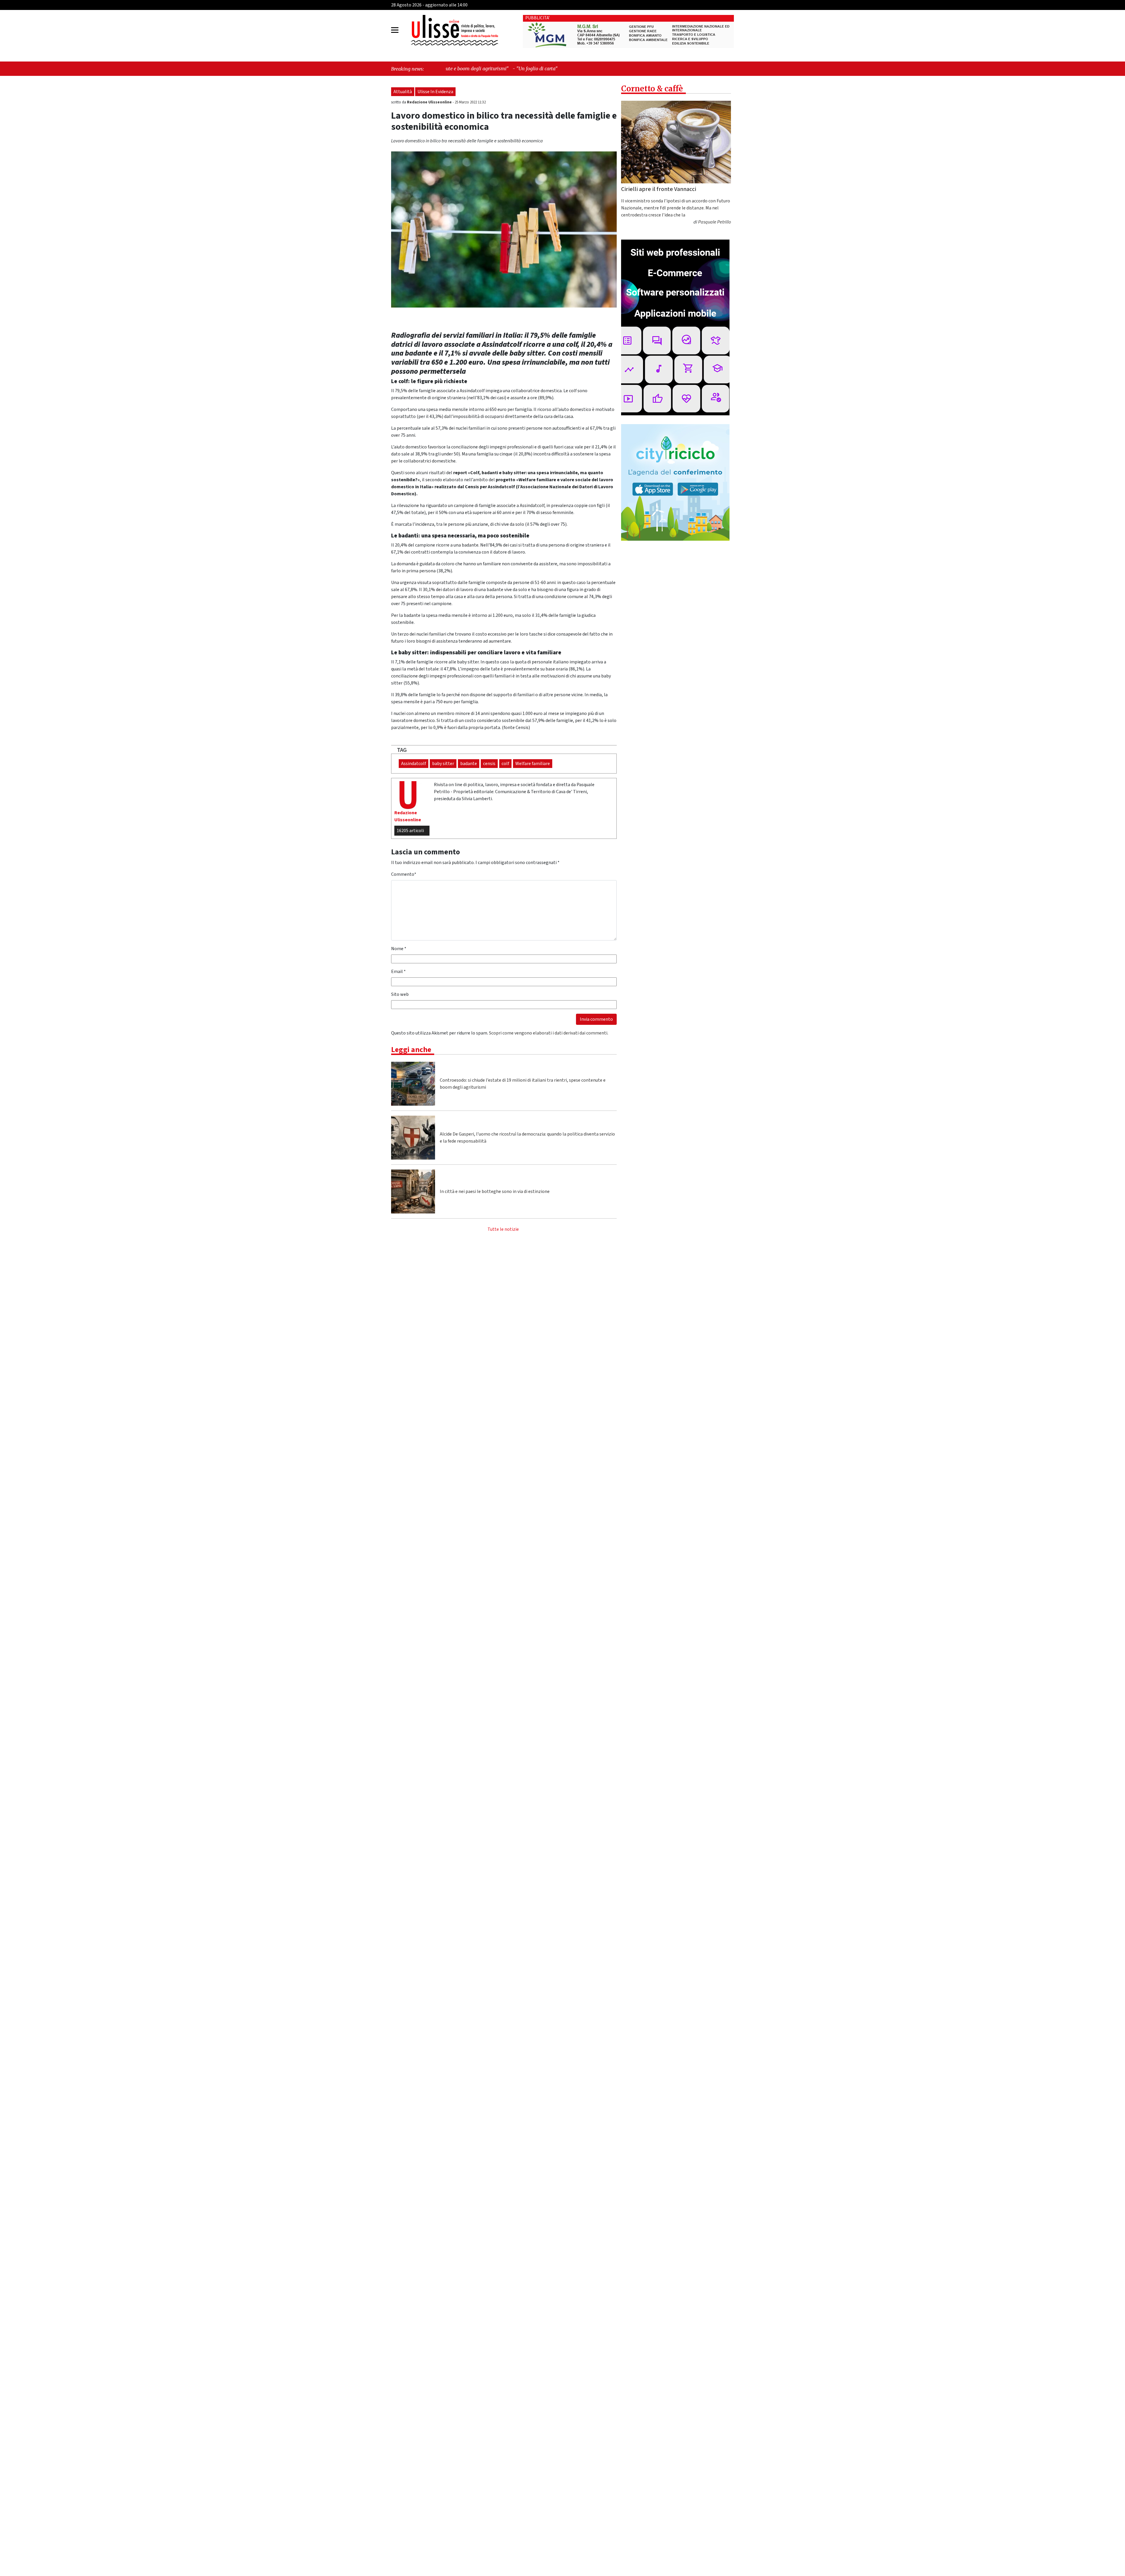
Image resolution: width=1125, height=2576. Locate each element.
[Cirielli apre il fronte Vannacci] (676, 142)
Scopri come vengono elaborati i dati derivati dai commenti (548, 1033)
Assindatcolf (414, 764)
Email (398, 972)
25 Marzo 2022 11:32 (470, 102)
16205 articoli (410, 831)
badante (469, 764)
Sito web (400, 994)
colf (505, 764)
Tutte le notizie (503, 1229)
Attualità (403, 92)
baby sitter (443, 764)
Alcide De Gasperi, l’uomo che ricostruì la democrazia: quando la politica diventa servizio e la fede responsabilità (527, 1138)
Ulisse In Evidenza (435, 92)
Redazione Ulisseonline (430, 102)
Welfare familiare (533, 764)
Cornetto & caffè (652, 89)
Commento (404, 874)
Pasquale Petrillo (715, 222)
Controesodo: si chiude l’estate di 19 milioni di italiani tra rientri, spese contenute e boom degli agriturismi (523, 1084)
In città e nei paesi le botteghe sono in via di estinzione (495, 1191)
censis (489, 764)
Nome (399, 949)
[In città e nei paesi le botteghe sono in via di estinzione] (413, 1191)
